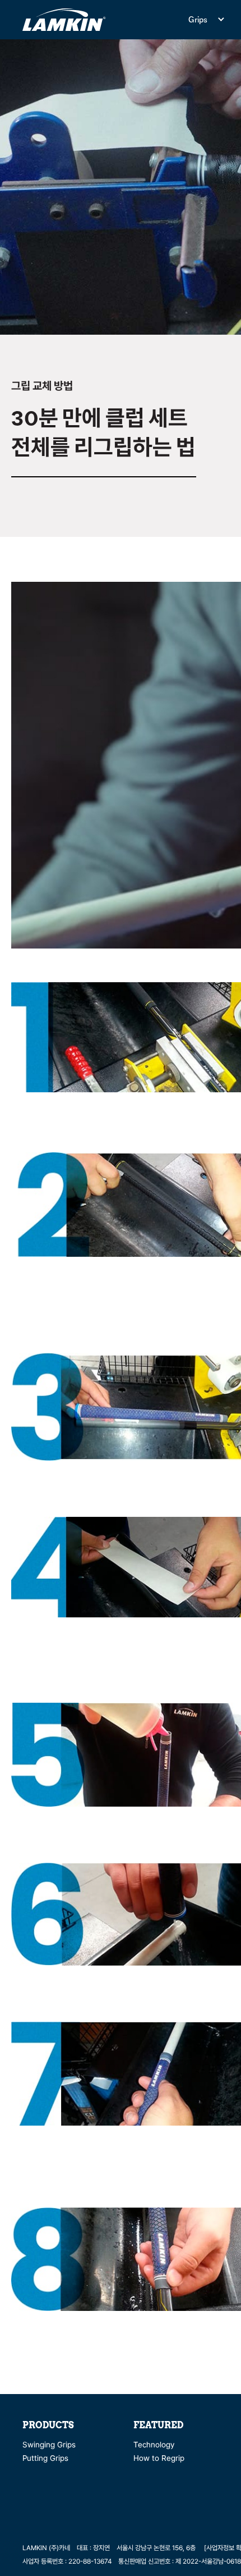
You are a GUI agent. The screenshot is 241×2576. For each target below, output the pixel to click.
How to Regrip (159, 2458)
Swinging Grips (49, 2445)
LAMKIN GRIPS (64, 20)
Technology (154, 2445)
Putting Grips (45, 2458)
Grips (198, 19)
